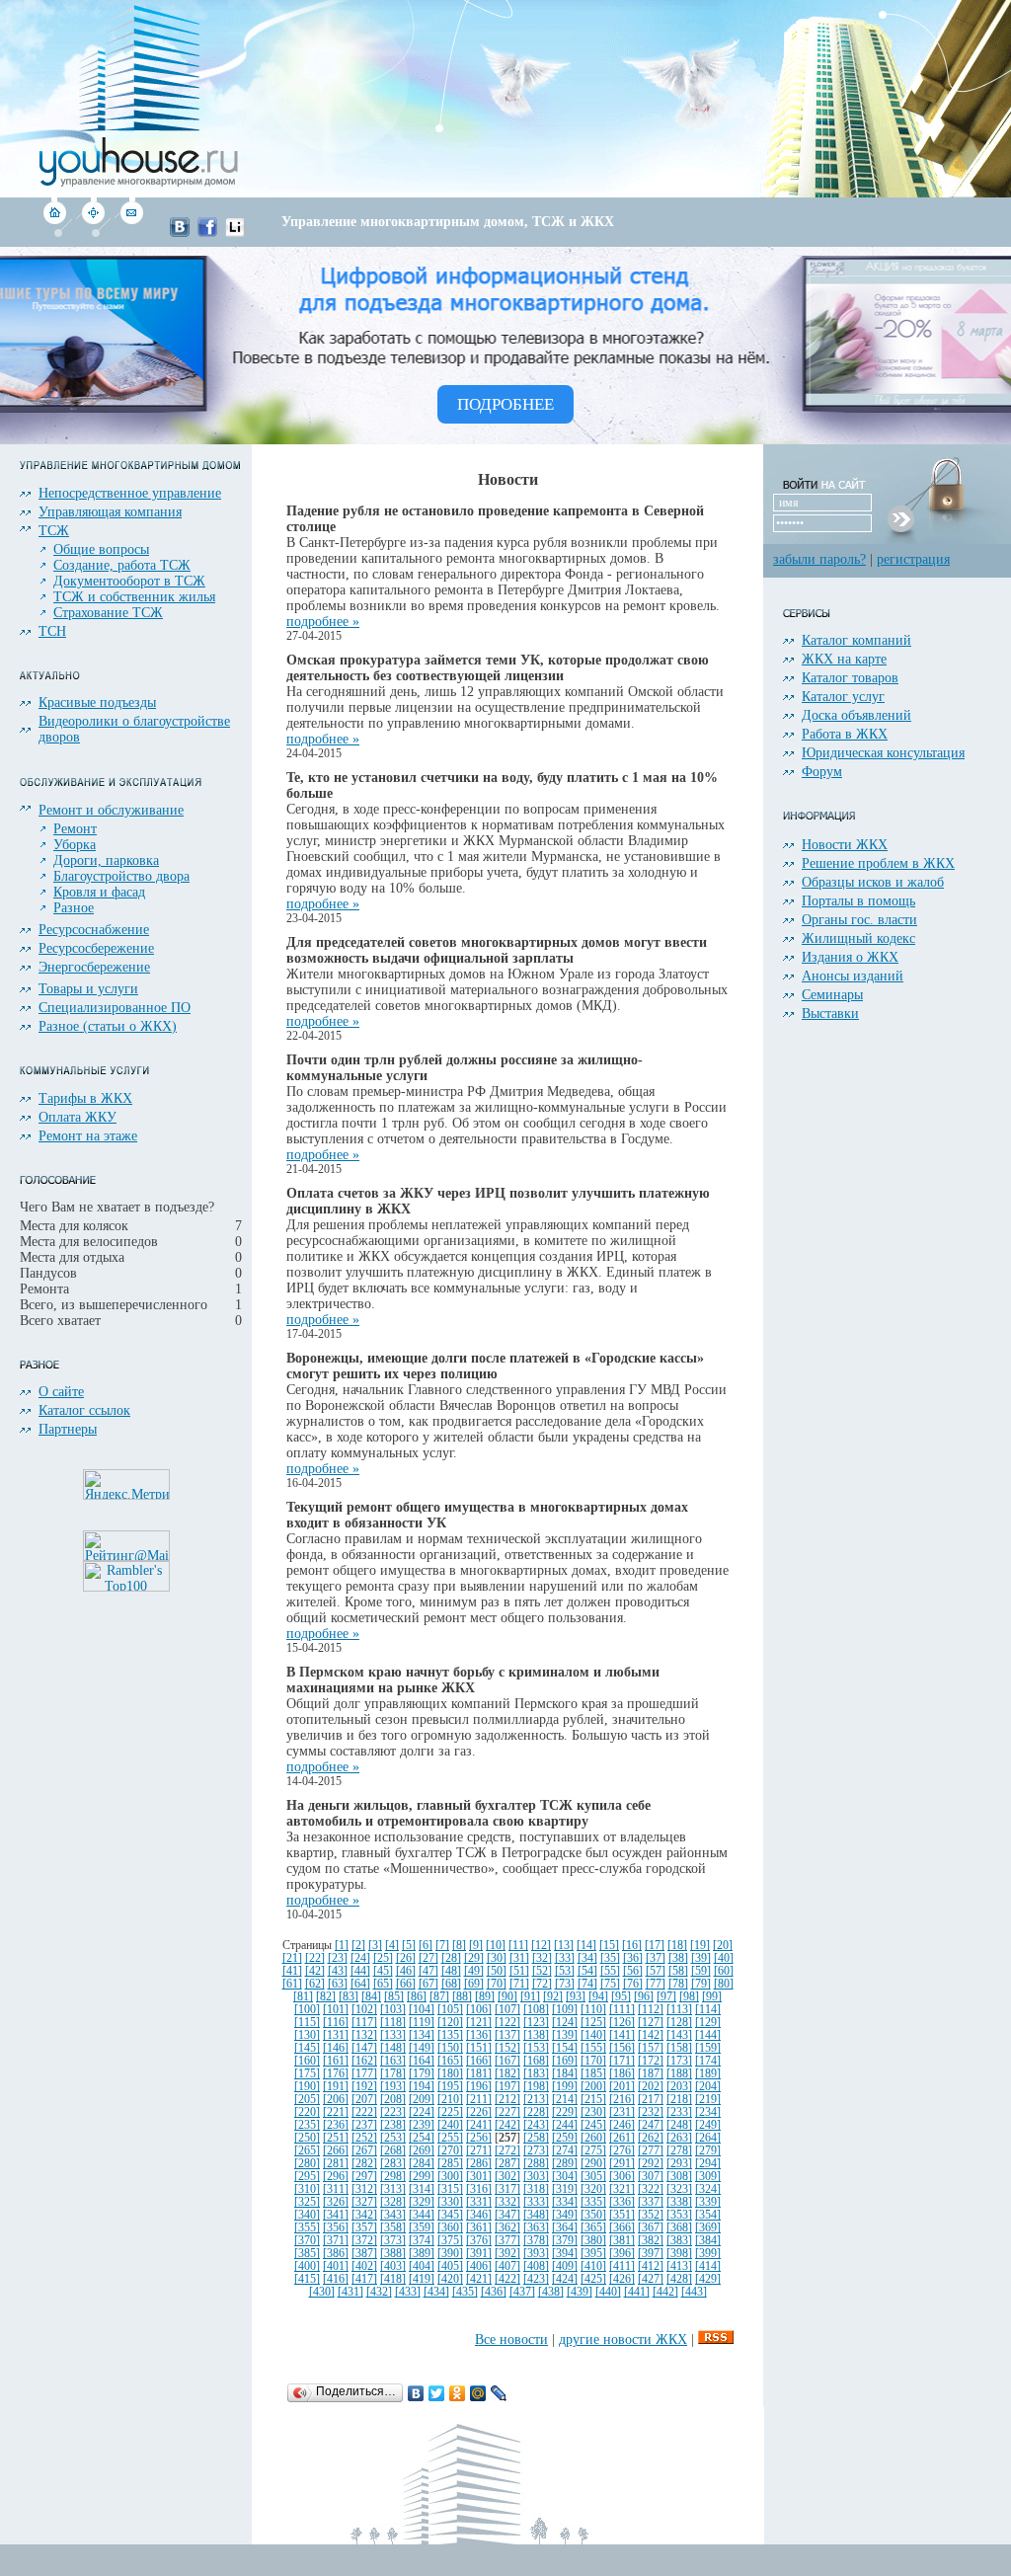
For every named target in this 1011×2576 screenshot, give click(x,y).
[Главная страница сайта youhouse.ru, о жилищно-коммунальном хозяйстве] (56, 233)
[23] (338, 1958)
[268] (393, 2151)
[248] (679, 2125)
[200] (593, 2087)
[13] (564, 1946)
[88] (462, 1997)
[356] (336, 2228)
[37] (656, 1958)
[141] (622, 2035)
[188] (679, 2074)
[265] (307, 2151)
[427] (651, 2279)
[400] (307, 2266)
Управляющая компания (110, 512)
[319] (565, 2189)
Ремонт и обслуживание (111, 810)
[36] (633, 1958)
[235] (307, 2125)
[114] (708, 2010)
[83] (349, 1997)
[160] (307, 2061)
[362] (507, 2228)
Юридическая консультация (883, 753)
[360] (450, 2228)
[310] (307, 2189)
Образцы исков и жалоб (873, 882)
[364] (565, 2228)
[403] (393, 2266)
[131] (336, 2035)
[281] (336, 2164)
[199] (565, 2087)
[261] (622, 2138)
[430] (322, 2292)
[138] (536, 2035)
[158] (679, 2048)
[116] (336, 2023)
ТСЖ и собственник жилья (134, 597)
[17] (655, 1946)
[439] (580, 2292)
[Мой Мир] (478, 2393)
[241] (479, 2125)
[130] (307, 2035)
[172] (651, 2061)
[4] (392, 1946)
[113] (679, 2010)
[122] (507, 2023)
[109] (565, 2010)
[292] (651, 2164)
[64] (360, 1984)
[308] (679, 2177)
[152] (507, 2048)
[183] (536, 2074)
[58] (678, 1971)
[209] (422, 2100)
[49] (474, 1971)
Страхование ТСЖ (108, 613)
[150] (450, 2048)
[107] (507, 2010)
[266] (336, 2151)
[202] (651, 2087)
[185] (593, 2074)
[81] (303, 1997)
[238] (393, 2125)
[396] (622, 2254)
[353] (679, 2215)
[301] (479, 2177)
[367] (651, 2228)
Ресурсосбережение (96, 948)
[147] (364, 2048)
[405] (450, 2266)
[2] (358, 1946)
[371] (336, 2241)
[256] (479, 2138)
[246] (622, 2125)
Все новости (511, 2340)
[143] (679, 2035)
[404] (422, 2266)
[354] (708, 2215)
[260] (593, 2138)
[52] (542, 1971)
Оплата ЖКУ (78, 1117)
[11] (518, 1946)
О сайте (61, 1392)
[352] (651, 2215)
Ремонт (75, 829)
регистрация (913, 559)
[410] (593, 2266)
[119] (422, 2023)
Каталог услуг (843, 697)
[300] (450, 2177)
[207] (364, 2100)
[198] (536, 2087)
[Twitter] (437, 2393)
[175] (307, 2074)
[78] (678, 1984)
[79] (701, 1984)
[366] (622, 2228)
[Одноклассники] (458, 2393)
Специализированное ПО (115, 1008)
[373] (393, 2241)
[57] (656, 1971)
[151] (479, 2048)
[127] (651, 2023)
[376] (479, 2241)
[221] (336, 2112)
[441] (637, 2292)
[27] (428, 1958)
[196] (479, 2087)
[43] (338, 1971)
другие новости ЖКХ (623, 2340)
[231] (622, 2112)
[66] (406, 1984)
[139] (565, 2035)
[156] (622, 2048)
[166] (479, 2061)
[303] (536, 2177)
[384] (708, 2241)
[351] (622, 2215)
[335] (593, 2202)
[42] (315, 1971)
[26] (406, 1958)
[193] (393, 2087)
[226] (479, 2112)
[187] (651, 2074)
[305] (593, 2177)
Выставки (830, 1014)
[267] (364, 2151)
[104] (422, 2010)
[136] (479, 2035)
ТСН (52, 631)
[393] (536, 2254)
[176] (336, 2074)
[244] (565, 2125)
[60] (724, 1971)
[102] (364, 2010)
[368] (679, 2228)
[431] (350, 2292)
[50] (497, 1971)
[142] (651, 2035)
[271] (479, 2151)
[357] (364, 2228)
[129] (708, 2023)
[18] (677, 1946)
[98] (689, 1997)
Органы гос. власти (859, 920)
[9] (476, 1946)
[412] (651, 2266)
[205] (307, 2100)
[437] (522, 2292)
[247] (651, 2125)
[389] (422, 2254)
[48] (451, 1971)
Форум (822, 772)
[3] (375, 1946)
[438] (551, 2292)
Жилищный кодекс (858, 938)
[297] (364, 2177)
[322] (651, 2189)
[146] (336, 2048)
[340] (307, 2215)
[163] (393, 2061)
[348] (536, 2215)
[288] (536, 2164)
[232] (651, 2112)
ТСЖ (54, 531)
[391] (479, 2254)
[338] (679, 2202)
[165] (450, 2061)
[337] (651, 2202)
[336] (622, 2202)
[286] (479, 2164)
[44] (360, 1971)
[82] (326, 1997)
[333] (536, 2202)
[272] (507, 2151)
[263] (679, 2138)
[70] (497, 1984)
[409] (565, 2266)
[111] (622, 2010)
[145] (307, 2048)
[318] (536, 2189)
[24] (360, 1958)
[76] (633, 1984)
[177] (364, 2074)
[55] (610, 1971)
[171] (622, 2061)
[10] (496, 1946)
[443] (694, 2292)
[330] (450, 2202)
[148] (393, 2048)
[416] (336, 2279)
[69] (474, 1984)
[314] (422, 2189)
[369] (708, 2228)
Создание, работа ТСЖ (122, 565)
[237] (364, 2125)
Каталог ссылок (84, 1410)
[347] (507, 2215)
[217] (651, 2100)
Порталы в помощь (858, 901)
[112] (651, 2010)
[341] (336, 2215)
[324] (708, 2189)
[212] (507, 2100)
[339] (708, 2202)
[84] (371, 1997)
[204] (708, 2087)
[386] (336, 2254)
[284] (422, 2164)
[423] (536, 2279)
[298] (393, 2177)
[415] (307, 2279)
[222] (364, 2112)
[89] (485, 1997)
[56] (633, 1971)
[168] (536, 2061)
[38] (678, 1958)
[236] (336, 2125)
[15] (609, 1946)
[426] (622, 2279)
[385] (307, 2254)
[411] (622, 2266)
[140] (593, 2035)
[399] (708, 2254)
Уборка (75, 845)
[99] (712, 1997)
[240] (450, 2125)
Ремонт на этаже (88, 1136)
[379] (565, 2241)
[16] (632, 1946)
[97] (666, 1997)
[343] (393, 2215)
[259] (565, 2138)
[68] (451, 1984)
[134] (422, 2035)
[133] (393, 2035)
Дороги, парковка (106, 860)
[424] (565, 2279)
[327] (364, 2202)
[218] (679, 2100)
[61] (292, 1984)
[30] (497, 1958)
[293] (679, 2164)
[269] (422, 2151)
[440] (608, 2292)
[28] (451, 1958)
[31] (519, 1958)
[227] (507, 2112)
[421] (479, 2279)
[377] (507, 2241)
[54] (587, 1971)
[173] (679, 2061)
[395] (593, 2254)
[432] (379, 2292)
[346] (479, 2215)
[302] (507, 2177)
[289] (565, 2164)
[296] (336, 2177)
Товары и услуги (88, 989)
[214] (565, 2100)
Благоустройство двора (121, 876)
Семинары (832, 995)
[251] (336, 2138)
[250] (307, 2138)
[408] (536, 2266)
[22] (315, 1958)
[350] (593, 2215)
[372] (364, 2241)
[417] (364, 2279)
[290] (593, 2164)
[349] (565, 2215)
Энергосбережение (94, 967)
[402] (364, 2266)
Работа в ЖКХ (845, 734)
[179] (422, 2074)
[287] (507, 2164)
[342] (364, 2215)
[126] (622, 2023)
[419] (422, 2279)
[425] (593, 2279)
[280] (307, 2164)
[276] (622, 2151)
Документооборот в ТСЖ (129, 581)
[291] (622, 2164)
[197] (507, 2087)
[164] (422, 2061)
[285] (450, 2164)
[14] (586, 1946)
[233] (679, 2112)
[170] (593, 2061)
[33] (565, 1958)
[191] (336, 2087)
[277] (651, 2151)
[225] (450, 2112)
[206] (336, 2100)
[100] (307, 2010)
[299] (422, 2177)
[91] (530, 1997)
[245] (593, 2125)
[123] (536, 2023)
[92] (553, 1997)
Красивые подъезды (97, 703)
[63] (338, 1984)
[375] (450, 2241)
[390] (450, 2254)
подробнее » (323, 622)
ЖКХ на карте (844, 659)
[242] (507, 2125)
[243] (536, 2125)
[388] (393, 2254)
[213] (536, 2100)
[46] (406, 1971)
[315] (450, 2189)
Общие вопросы (101, 549)
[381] (622, 2241)
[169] (565, 2061)
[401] (336, 2266)
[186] (622, 2074)
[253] (393, 2138)
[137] (507, 2035)
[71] (519, 1984)
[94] (598, 1997)
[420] (450, 2279)
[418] (393, 2279)
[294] (708, 2164)
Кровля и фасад (99, 892)
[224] (422, 2112)
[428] (679, 2279)
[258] (536, 2138)
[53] (565, 1971)
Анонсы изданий (853, 976)
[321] (622, 2189)
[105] (450, 2010)
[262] (651, 2138)
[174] (708, 2061)
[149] (422, 2048)
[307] (651, 2177)
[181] (479, 2074)
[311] (336, 2189)
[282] (364, 2164)
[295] (307, 2177)
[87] (439, 1997)
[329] (422, 2202)
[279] (708, 2151)
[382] (651, 2241)
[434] (436, 2292)
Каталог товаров (850, 678)
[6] (426, 1946)
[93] (576, 1997)
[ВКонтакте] (416, 2393)
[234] (708, 2112)
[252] (364, 2138)
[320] (593, 2189)
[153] (536, 2048)
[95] (621, 1997)
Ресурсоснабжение (94, 930)
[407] (507, 2266)
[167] (507, 2061)
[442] (665, 2292)
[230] (593, 2112)
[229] (565, 2112)
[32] (542, 1958)
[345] (450, 2215)
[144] (708, 2035)
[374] (422, 2241)
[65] (383, 1984)
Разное (74, 908)
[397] (651, 2254)
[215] (593, 2100)
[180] (450, 2074)
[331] (479, 2202)
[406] (479, 2266)
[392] (507, 2254)
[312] (364, 2189)
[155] (593, 2048)
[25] (383, 1958)
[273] (536, 2151)
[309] (708, 2177)
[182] (507, 2074)
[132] (364, 2035)
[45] (383, 1971)
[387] (364, 2254)
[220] (307, 2112)
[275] (593, 2151)
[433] (408, 2292)
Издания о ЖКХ (850, 957)
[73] (565, 1984)
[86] (417, 1997)
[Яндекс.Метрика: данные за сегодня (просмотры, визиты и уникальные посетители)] (126, 1484)
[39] (701, 1958)
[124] (565, 2023)
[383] (679, 2241)
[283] (393, 2164)
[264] (708, 2138)
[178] (393, 2074)
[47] (428, 1971)
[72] (542, 1984)
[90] (507, 1997)
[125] (593, 2023)
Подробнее (505, 404)
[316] (479, 2189)
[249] (708, 2125)
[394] (565, 2254)
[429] (708, 2279)
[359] (422, 2228)
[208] (393, 2100)
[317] (507, 2189)
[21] (292, 1958)
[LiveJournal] (499, 2393)
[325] (307, 2202)
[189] (708, 2074)
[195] (450, 2087)
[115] (307, 2023)
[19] (700, 1946)
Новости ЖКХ (845, 845)
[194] (422, 2087)
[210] (450, 2100)
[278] (679, 2151)
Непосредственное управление (130, 493)
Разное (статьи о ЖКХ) (108, 1026)
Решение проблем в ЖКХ (878, 863)
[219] (708, 2100)
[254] (422, 2138)
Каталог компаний (856, 640)
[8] (459, 1946)
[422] (507, 2279)
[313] (393, 2189)
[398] (679, 2254)
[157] (651, 2048)
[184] (565, 2074)
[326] (336, 2202)
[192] (364, 2087)
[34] (587, 1958)
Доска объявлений (856, 715)
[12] (541, 1946)
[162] (364, 2061)
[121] (479, 2023)
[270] (450, 2151)
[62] (315, 1984)
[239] (422, 2125)
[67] (428, 1984)
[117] (364, 2023)
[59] (701, 1971)
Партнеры (68, 1429)
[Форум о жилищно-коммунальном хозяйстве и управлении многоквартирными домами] (93, 233)
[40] (724, 1958)
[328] (393, 2202)
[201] (622, 2087)
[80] (724, 1984)
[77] (656, 1984)
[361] (479, 2228)
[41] (292, 1971)
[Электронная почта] (130, 233)
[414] (708, 2266)
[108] (536, 2010)
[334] (565, 2202)
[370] (307, 2241)
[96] (644, 1997)
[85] (394, 1997)
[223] (393, 2112)
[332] (507, 2202)
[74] (587, 1984)
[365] (593, 2228)
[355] (307, 2228)
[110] (593, 2010)
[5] (409, 1946)
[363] (536, 2228)
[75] (610, 1984)
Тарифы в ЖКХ (85, 1098)
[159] (708, 2048)
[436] (494, 2292)
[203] (679, 2087)
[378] (536, 2241)
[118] (393, 2023)
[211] (479, 2100)
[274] (565, 2151)
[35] (610, 1958)
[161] (336, 2061)
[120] (450, 2023)
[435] (465, 2292)
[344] (422, 2215)
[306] (622, 2177)
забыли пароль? (819, 559)
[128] (679, 2023)
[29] (474, 1958)
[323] (679, 2189)
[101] (336, 2010)
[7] (442, 1946)
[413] (679, 2266)
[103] (393, 2010)
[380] (593, 2241)
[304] (565, 2177)
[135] (450, 2035)
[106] (479, 2010)
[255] (450, 2138)
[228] (536, 2112)
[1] (342, 1946)
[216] (622, 2100)
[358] (393, 2228)
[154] (565, 2048)
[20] (723, 1946)
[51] (519, 1971)
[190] (307, 2087)
